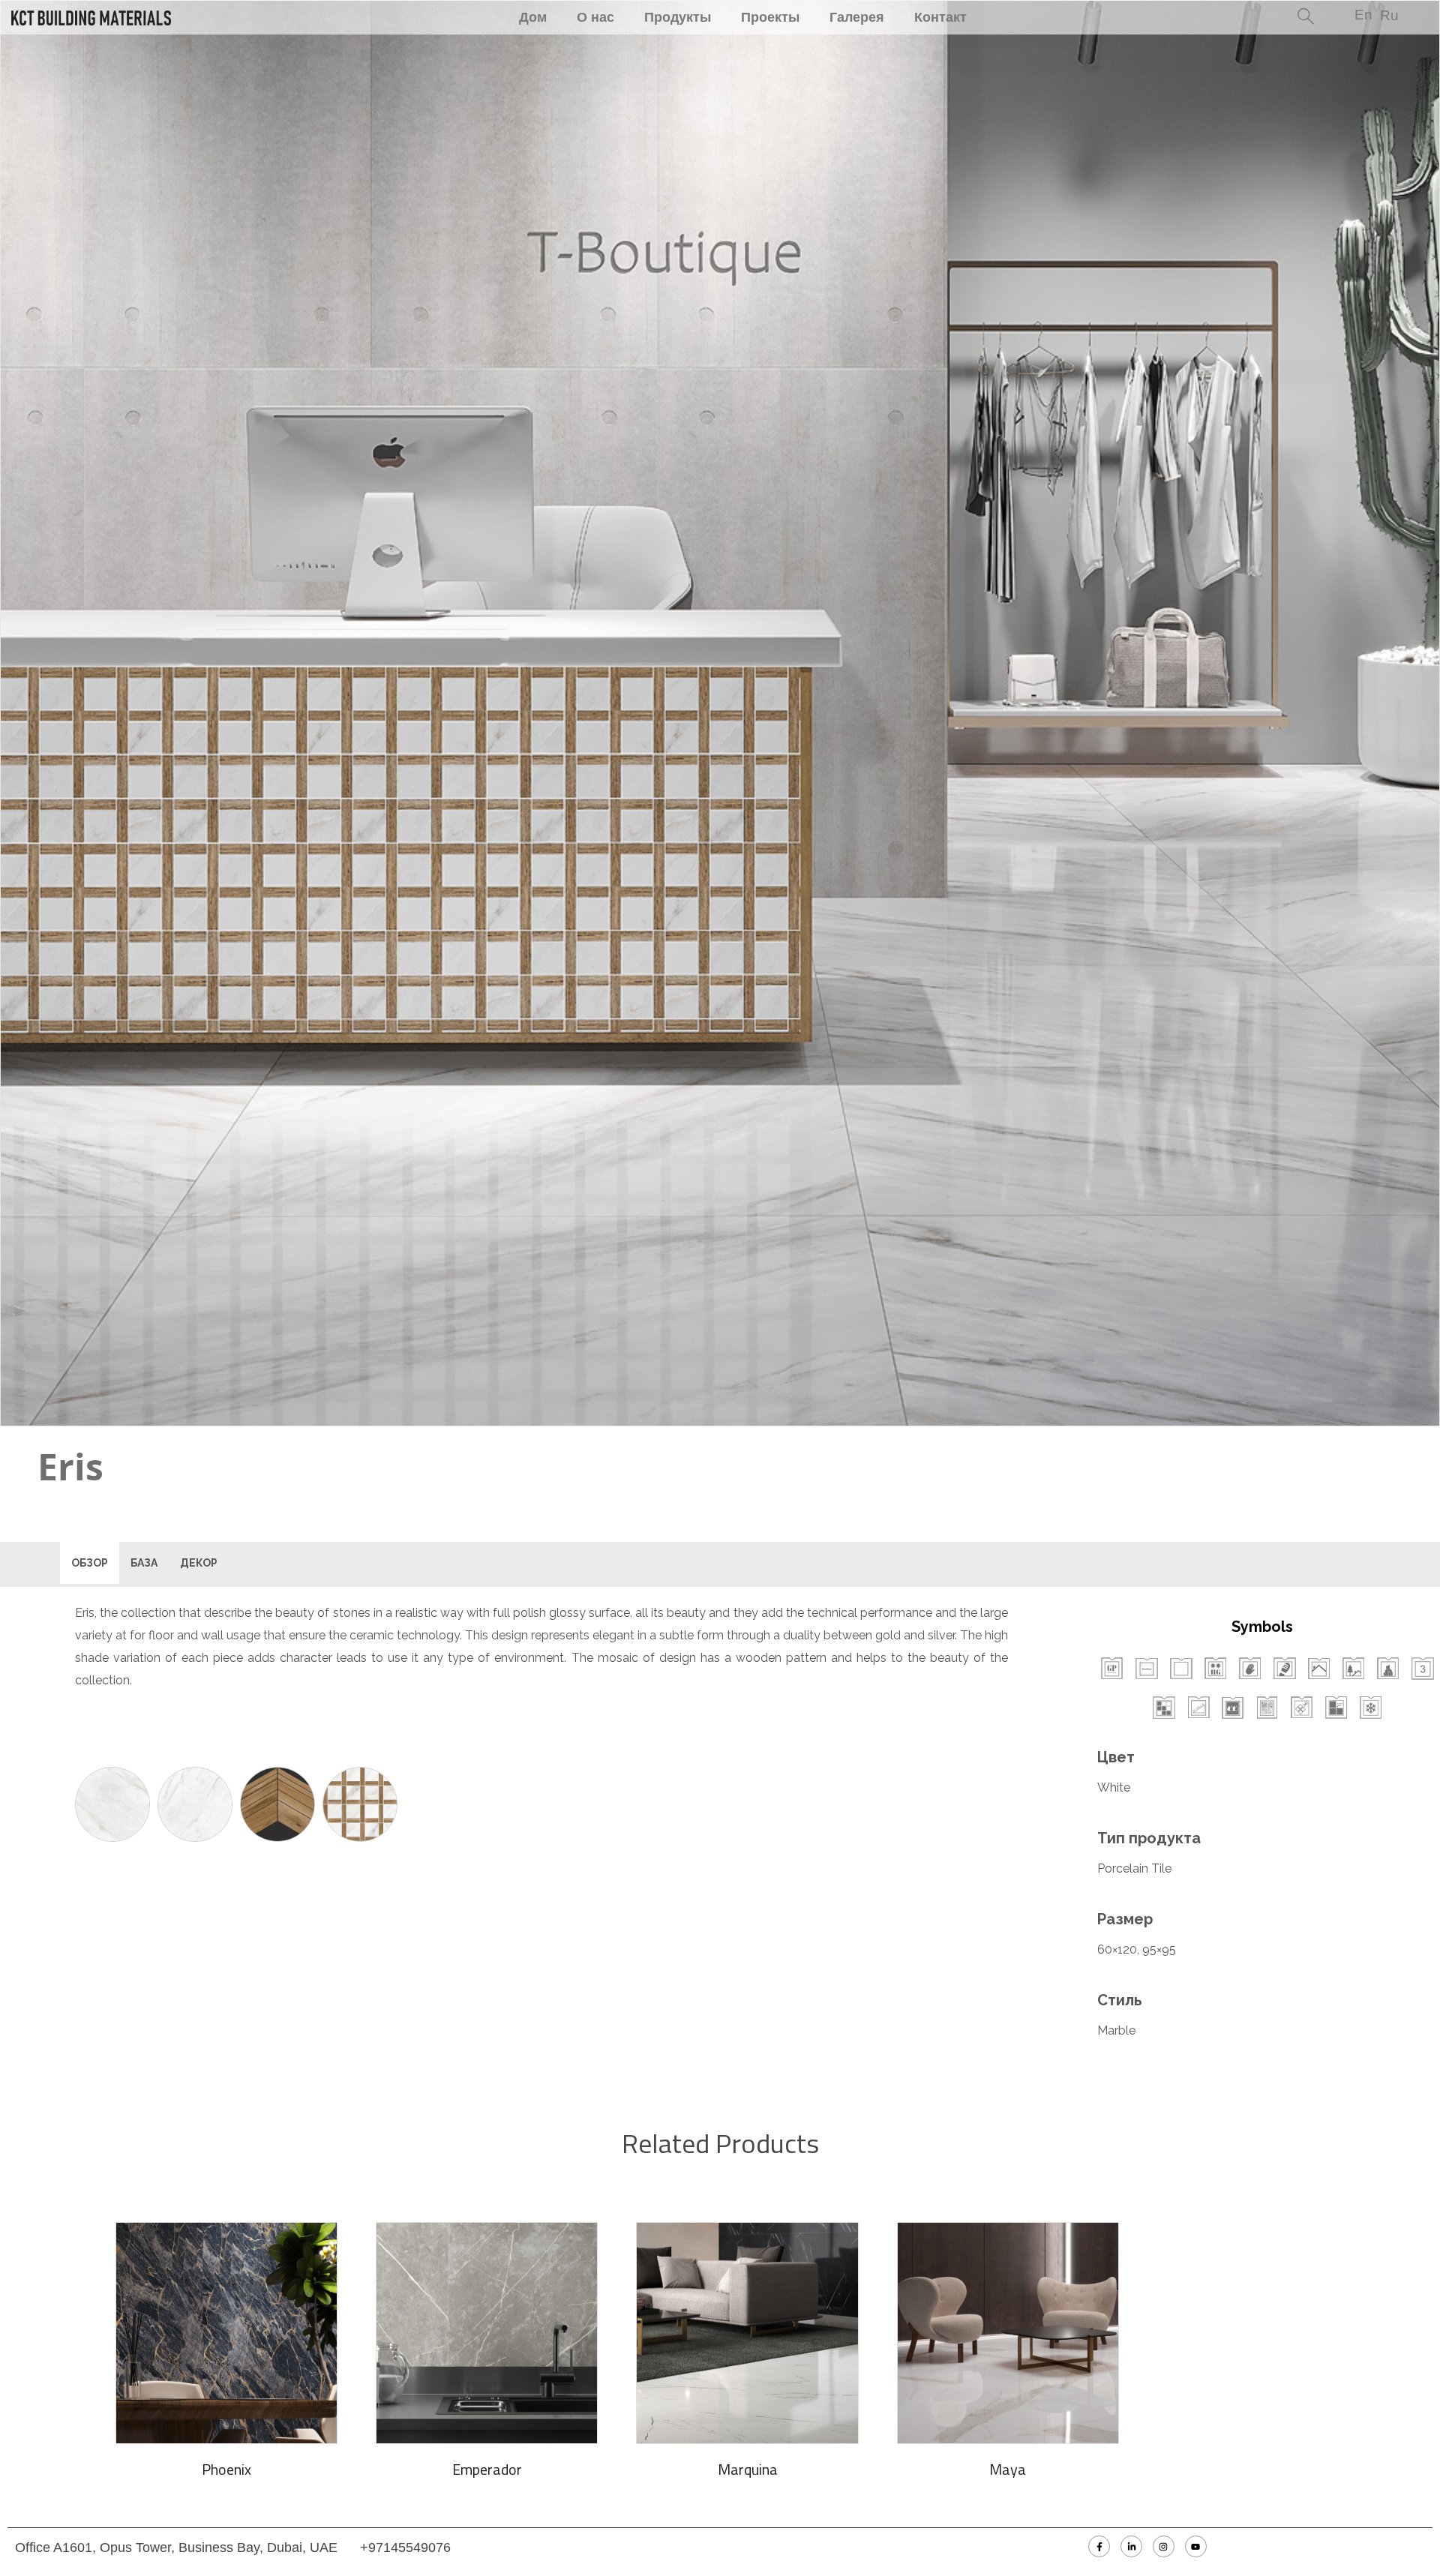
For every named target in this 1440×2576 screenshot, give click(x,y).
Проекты (770, 17)
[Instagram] (1164, 2546)
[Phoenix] (226, 2333)
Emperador (487, 2469)
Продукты (678, 17)
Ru (1389, 15)
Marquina (748, 2469)
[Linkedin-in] (1131, 2546)
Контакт (940, 17)
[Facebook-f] (1099, 2546)
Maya (1008, 2469)
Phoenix (226, 2469)
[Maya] (1008, 2333)
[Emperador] (487, 2333)
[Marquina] (747, 2333)
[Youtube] (1196, 2546)
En (1363, 15)
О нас (595, 17)
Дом (533, 17)
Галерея (857, 17)
